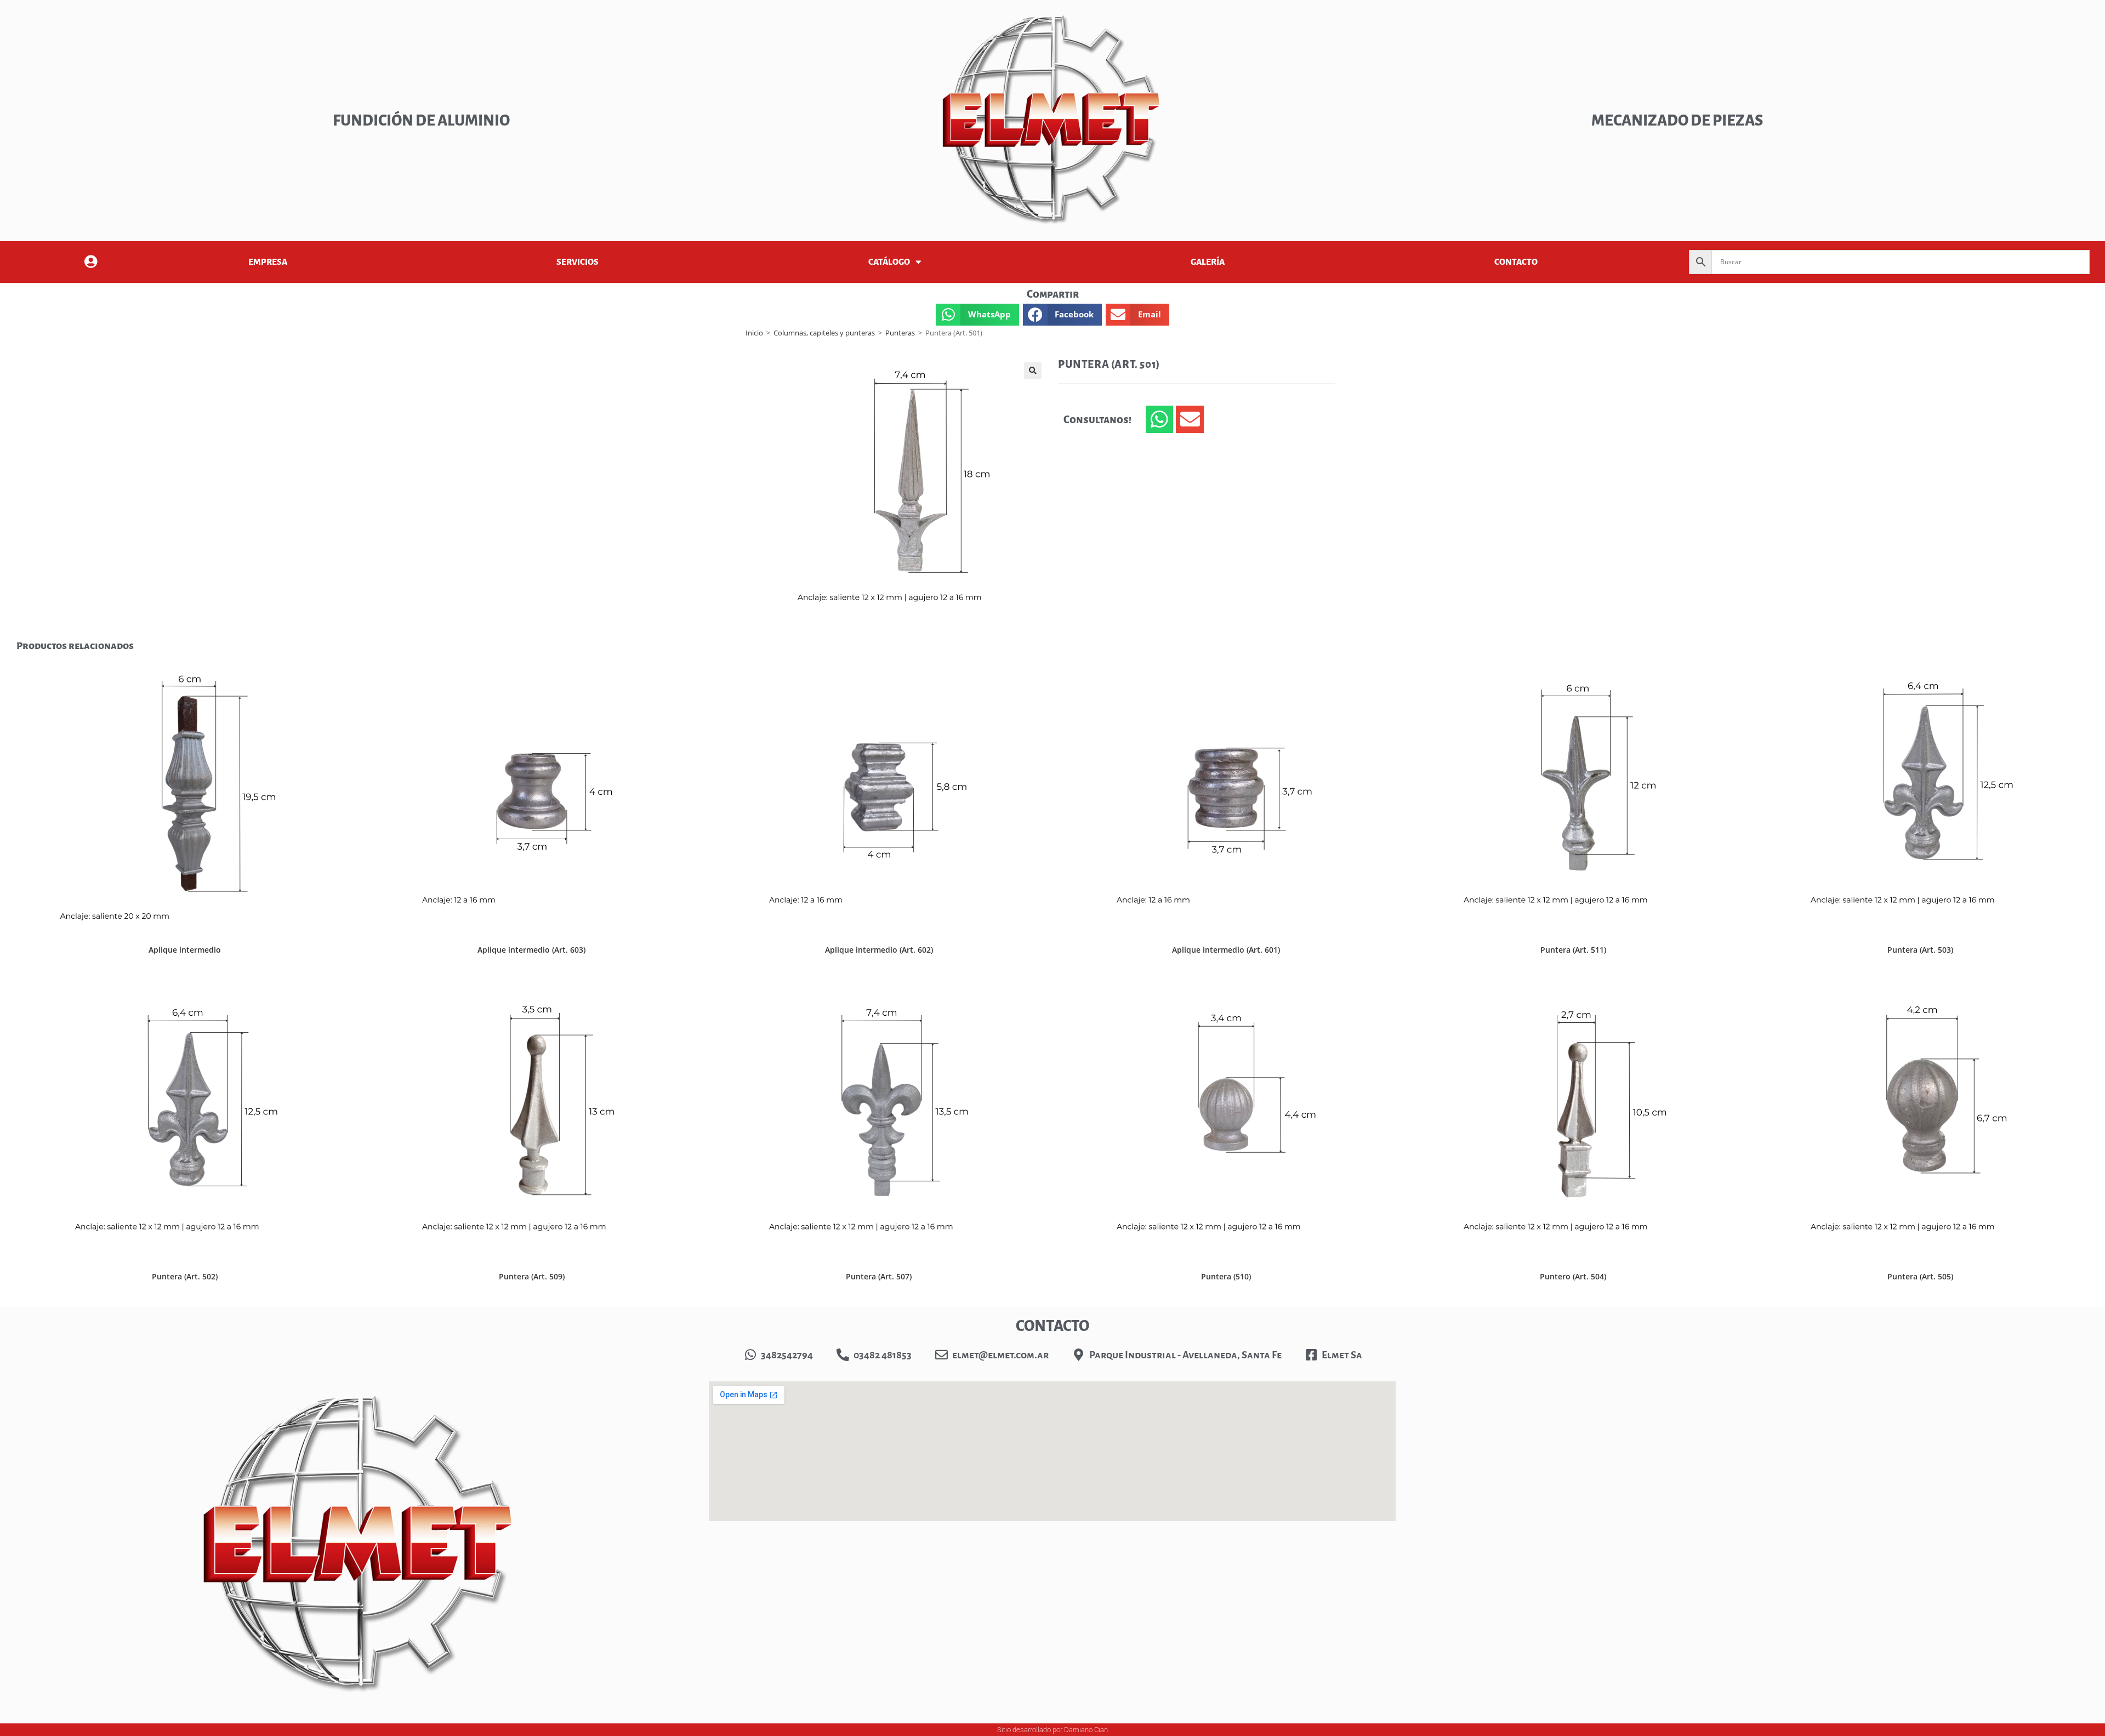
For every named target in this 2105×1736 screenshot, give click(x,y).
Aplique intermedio (185, 950)
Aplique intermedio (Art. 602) (879, 950)
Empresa (268, 262)
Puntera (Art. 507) (879, 1276)
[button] (977, 315)
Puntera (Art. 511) (1573, 950)
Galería (1208, 262)
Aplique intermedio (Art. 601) (1226, 950)
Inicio (754, 333)
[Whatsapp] (1159, 419)
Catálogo (889, 262)
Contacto (1516, 262)
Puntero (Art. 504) (1573, 1276)
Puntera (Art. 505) (1920, 1276)
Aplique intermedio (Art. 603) (531, 950)
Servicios (578, 262)
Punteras (900, 333)
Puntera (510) (1226, 1276)
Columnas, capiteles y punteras (824, 333)
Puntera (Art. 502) (185, 1276)
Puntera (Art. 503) (1920, 950)
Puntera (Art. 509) (532, 1276)
